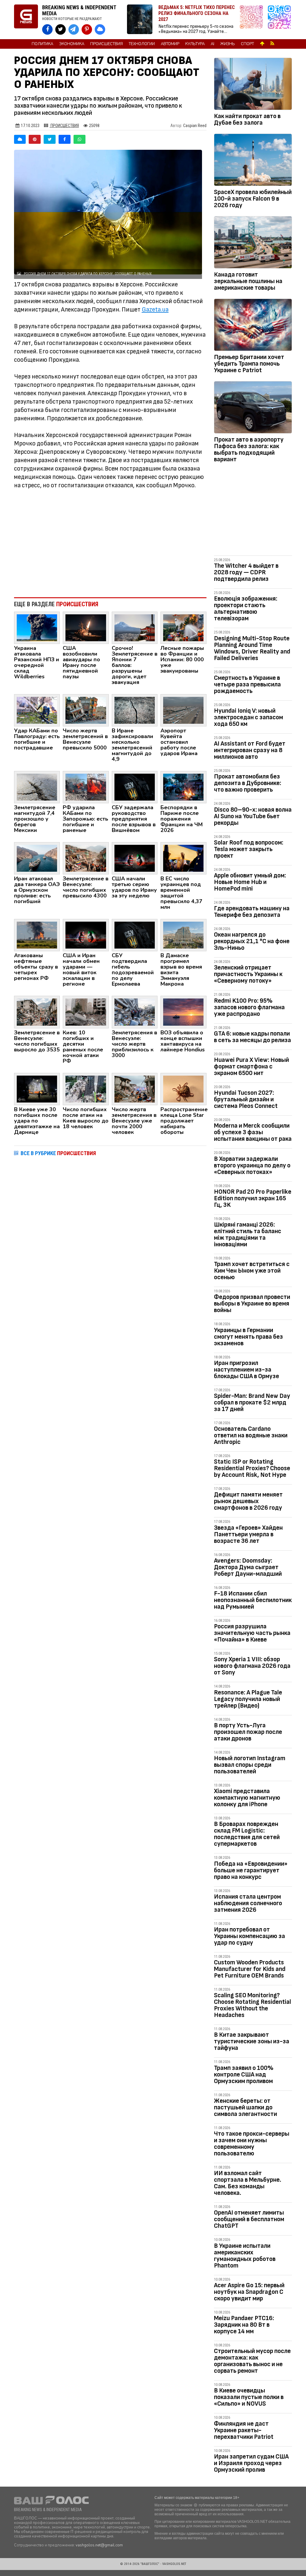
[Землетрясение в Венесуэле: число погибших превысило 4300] (86, 858)
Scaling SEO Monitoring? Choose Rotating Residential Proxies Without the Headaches (253, 2005)
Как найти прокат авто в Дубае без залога (247, 119)
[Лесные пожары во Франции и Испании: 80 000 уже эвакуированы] (183, 627)
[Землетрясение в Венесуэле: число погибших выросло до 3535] (37, 1012)
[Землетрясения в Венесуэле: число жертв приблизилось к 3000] (135, 1012)
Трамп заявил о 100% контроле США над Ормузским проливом (244, 2075)
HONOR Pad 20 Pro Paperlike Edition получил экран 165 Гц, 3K (253, 1198)
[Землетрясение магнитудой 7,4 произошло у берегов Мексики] (37, 787)
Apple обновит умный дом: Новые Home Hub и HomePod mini (250, 882)
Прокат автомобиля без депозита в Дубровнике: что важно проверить (248, 783)
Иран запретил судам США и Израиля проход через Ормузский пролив (251, 2463)
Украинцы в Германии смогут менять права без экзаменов (248, 1337)
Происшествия (107, 44)
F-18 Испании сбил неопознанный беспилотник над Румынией (253, 1600)
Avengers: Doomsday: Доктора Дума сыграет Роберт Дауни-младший (248, 1567)
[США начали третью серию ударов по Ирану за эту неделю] (135, 858)
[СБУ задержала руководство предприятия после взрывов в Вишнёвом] (135, 787)
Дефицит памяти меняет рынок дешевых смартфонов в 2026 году (248, 1501)
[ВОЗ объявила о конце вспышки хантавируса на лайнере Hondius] (183, 1012)
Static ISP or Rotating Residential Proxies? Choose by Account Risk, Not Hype (252, 1468)
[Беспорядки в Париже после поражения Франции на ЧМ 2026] (183, 787)
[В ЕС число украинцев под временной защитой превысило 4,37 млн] (183, 858)
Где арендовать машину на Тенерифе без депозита (252, 912)
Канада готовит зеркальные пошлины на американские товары (248, 281)
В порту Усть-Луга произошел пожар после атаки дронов (248, 1732)
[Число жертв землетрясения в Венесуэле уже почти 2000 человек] (135, 1088)
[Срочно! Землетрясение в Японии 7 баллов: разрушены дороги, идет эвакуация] (135, 627)
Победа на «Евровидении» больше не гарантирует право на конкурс (251, 1870)
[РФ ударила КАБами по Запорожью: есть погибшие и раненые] (86, 787)
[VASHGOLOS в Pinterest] (87, 29)
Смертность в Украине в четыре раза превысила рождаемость (247, 684)
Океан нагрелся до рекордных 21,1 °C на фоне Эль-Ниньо (252, 941)
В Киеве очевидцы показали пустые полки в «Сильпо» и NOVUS (249, 2397)
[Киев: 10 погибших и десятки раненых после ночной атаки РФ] (86, 1012)
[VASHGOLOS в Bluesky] (100, 29)
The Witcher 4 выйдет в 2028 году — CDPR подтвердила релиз (246, 572)
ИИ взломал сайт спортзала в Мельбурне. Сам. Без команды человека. (248, 2183)
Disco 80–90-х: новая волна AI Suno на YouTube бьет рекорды (253, 816)
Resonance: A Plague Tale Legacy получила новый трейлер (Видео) (248, 1699)
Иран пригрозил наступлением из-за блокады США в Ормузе (247, 1370)
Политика (42, 44)
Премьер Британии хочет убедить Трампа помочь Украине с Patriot (249, 364)
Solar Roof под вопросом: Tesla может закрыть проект (249, 849)
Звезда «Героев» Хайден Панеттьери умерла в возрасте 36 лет (248, 1534)
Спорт (247, 44)
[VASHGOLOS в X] (61, 29)
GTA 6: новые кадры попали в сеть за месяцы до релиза (253, 1037)
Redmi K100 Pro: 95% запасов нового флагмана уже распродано (249, 1007)
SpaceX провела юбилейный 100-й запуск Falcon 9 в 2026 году (253, 199)
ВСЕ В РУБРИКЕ (58, 1153)
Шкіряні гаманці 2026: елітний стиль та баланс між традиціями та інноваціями (248, 1234)
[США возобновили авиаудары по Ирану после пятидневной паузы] (86, 627)
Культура (195, 44)
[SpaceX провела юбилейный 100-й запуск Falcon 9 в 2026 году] (253, 161)
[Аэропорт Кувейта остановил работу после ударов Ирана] (183, 710)
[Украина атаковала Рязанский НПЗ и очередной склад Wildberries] (37, 627)
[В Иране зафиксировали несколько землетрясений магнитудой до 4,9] (135, 710)
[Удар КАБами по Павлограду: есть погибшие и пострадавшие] (37, 710)
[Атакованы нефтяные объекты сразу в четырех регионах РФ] (37, 935)
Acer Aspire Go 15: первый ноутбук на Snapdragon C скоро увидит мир (249, 2292)
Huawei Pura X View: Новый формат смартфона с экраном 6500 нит (251, 1066)
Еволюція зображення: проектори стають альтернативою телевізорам (246, 609)
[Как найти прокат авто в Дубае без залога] (253, 85)
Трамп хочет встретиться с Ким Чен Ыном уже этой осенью (252, 1271)
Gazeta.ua (155, 310)
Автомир (170, 44)
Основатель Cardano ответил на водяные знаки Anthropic (251, 1435)
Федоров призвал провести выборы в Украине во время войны (252, 1304)
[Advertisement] (110, 543)
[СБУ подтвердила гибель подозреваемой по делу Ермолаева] (135, 935)
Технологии (142, 44)
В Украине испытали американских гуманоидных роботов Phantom (245, 2256)
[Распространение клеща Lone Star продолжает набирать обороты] (183, 1088)
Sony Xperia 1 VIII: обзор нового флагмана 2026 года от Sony (252, 1666)
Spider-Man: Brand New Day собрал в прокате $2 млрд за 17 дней (252, 1402)
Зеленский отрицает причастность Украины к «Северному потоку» (248, 974)
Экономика (72, 44)
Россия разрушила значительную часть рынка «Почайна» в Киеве (252, 1633)
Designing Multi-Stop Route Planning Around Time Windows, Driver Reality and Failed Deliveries (252, 648)
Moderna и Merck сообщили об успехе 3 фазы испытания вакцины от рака (253, 1132)
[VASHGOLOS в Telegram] (74, 29)
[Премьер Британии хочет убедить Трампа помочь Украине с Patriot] (253, 326)
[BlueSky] (20, 139)
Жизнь (228, 44)
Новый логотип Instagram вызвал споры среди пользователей (250, 1765)
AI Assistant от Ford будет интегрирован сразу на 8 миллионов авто (250, 750)
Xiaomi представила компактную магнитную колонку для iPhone (247, 1798)
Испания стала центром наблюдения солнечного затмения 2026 (248, 1903)
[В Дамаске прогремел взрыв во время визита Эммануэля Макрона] (183, 935)
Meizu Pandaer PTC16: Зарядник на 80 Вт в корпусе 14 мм (244, 2325)
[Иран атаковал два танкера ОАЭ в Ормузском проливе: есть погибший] (37, 858)
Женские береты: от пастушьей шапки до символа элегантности (245, 2107)
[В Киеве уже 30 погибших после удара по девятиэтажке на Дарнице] (37, 1088)
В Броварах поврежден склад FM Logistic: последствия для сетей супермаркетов (247, 1834)
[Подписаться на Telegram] (279, 20)
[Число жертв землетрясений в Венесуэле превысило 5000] (86, 710)
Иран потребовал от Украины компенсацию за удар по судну (250, 1936)
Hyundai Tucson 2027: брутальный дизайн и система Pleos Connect (246, 1099)
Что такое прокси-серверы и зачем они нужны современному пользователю (252, 2144)
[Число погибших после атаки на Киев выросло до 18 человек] (86, 1088)
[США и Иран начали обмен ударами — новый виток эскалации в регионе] (86, 935)
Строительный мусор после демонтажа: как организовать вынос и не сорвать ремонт (252, 2361)
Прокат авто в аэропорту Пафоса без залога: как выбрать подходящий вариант (249, 449)
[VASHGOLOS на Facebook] (47, 29)
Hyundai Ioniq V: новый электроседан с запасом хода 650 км (248, 717)
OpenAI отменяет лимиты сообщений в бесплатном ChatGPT (249, 2219)
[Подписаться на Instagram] (253, 20)
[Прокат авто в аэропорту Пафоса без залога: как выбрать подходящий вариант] (253, 408)
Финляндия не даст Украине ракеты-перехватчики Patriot (244, 2430)
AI (212, 44)
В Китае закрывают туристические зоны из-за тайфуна (252, 2041)
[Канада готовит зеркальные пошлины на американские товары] (253, 243)
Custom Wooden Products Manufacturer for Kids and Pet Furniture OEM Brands (250, 1969)
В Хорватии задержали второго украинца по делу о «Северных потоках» (252, 1165)
